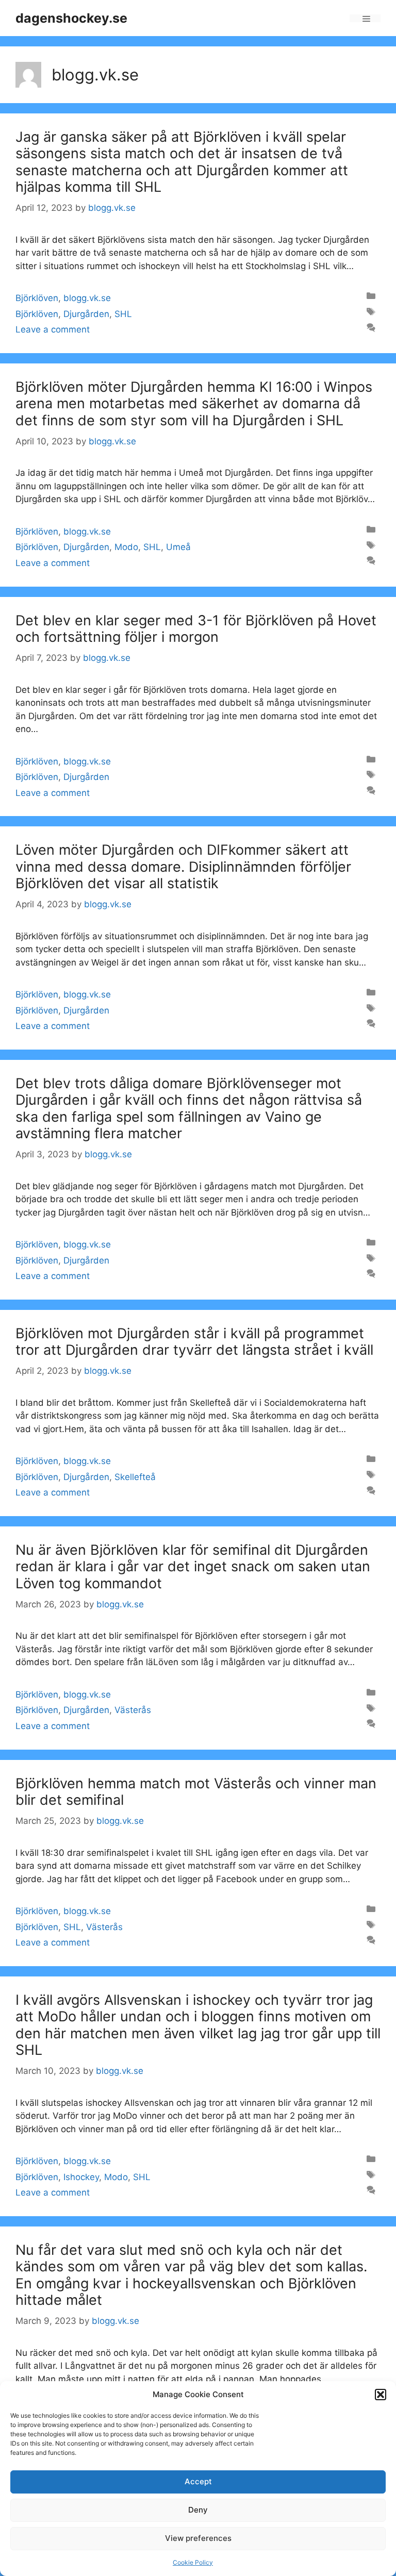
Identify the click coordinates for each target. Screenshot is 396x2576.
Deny (198, 2510)
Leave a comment (53, 329)
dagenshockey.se (71, 18)
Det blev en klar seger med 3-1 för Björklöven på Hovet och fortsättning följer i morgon (196, 629)
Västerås (133, 1710)
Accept (198, 2481)
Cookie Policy (193, 2562)
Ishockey (81, 2177)
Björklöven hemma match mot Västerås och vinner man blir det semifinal (196, 1792)
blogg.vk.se (87, 298)
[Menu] (365, 18)
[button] (381, 2395)
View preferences (198, 2538)
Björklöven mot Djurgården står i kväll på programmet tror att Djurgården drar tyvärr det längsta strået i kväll (194, 1342)
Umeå (178, 547)
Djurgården (86, 314)
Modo (126, 547)
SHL (123, 314)
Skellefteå (135, 1477)
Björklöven (37, 298)
